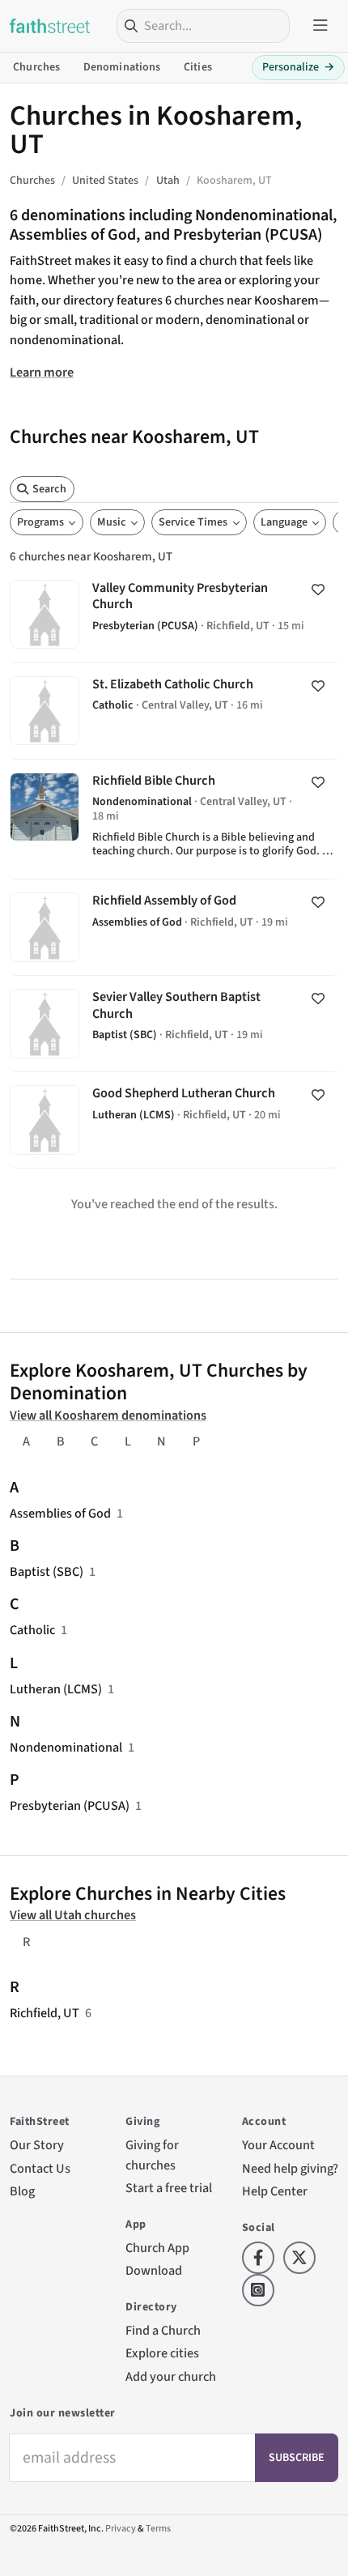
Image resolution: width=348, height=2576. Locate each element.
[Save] (318, 590)
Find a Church (163, 2330)
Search (49, 489)
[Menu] (320, 26)
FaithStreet (50, 26)
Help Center (275, 2191)
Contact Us (40, 2168)
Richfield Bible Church (174, 819)
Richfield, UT (45, 2013)
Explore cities (162, 2353)
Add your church (171, 2376)
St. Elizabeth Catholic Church (174, 711)
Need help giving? (290, 2168)
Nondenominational (66, 1747)
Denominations (122, 67)
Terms (158, 2529)
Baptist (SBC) (47, 1571)
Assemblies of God (60, 1513)
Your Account (278, 2145)
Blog (22, 2191)
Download (154, 2270)
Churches (36, 67)
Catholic (32, 1630)
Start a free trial (169, 2188)
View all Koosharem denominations (108, 1415)
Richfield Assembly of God (174, 927)
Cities (198, 67)
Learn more (42, 372)
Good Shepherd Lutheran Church (174, 1120)
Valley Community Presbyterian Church (174, 615)
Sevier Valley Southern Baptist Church (174, 1024)
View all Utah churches (73, 1915)
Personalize (298, 67)
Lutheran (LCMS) (56, 1689)
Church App (157, 2248)
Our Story (37, 2145)
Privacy (121, 2529)
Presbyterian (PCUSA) (70, 1805)
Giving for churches (152, 2154)
